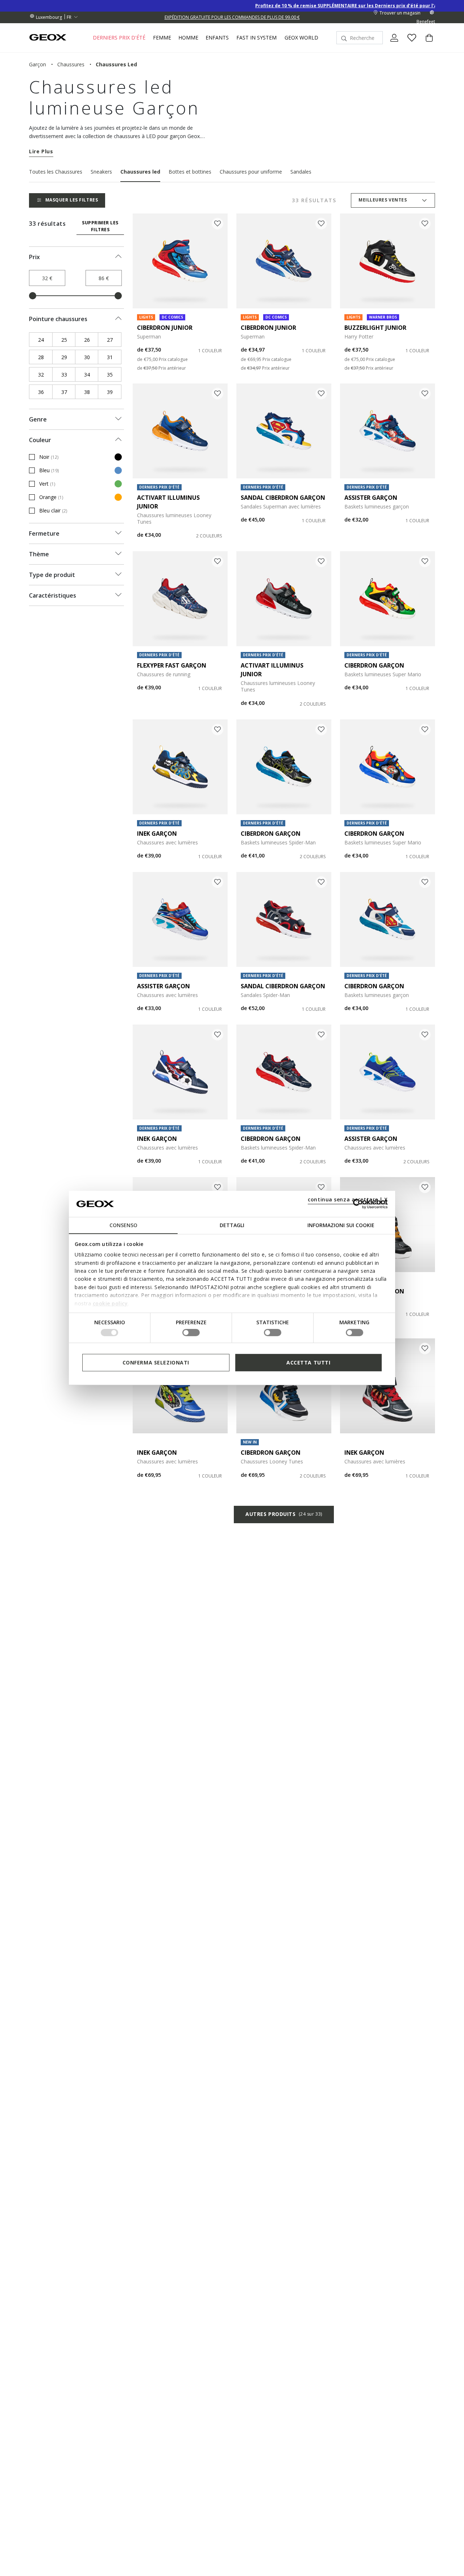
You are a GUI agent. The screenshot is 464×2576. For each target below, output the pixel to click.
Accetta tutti (308, 1362)
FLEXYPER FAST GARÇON (172, 665)
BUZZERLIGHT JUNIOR (375, 328)
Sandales (301, 172)
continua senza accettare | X (348, 1199)
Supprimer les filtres (100, 226)
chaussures (71, 64)
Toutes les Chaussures (56, 172)
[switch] (191, 1333)
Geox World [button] (301, 38)
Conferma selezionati (156, 1362)
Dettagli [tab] (232, 1225)
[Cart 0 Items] (426, 44)
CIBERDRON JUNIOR (165, 328)
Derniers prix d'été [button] (119, 38)
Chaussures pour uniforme (251, 172)
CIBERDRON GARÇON (374, 665)
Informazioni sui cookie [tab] (341, 1225)
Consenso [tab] (123, 1225)
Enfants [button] (217, 38)
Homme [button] (188, 38)
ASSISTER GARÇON (371, 498)
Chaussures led (140, 172)
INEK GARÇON (157, 834)
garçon (38, 64)
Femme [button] (162, 38)
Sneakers (101, 172)
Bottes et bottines (190, 172)
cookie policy (110, 1303)
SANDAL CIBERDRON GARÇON (283, 498)
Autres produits (284, 1514)
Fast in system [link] (256, 38)
